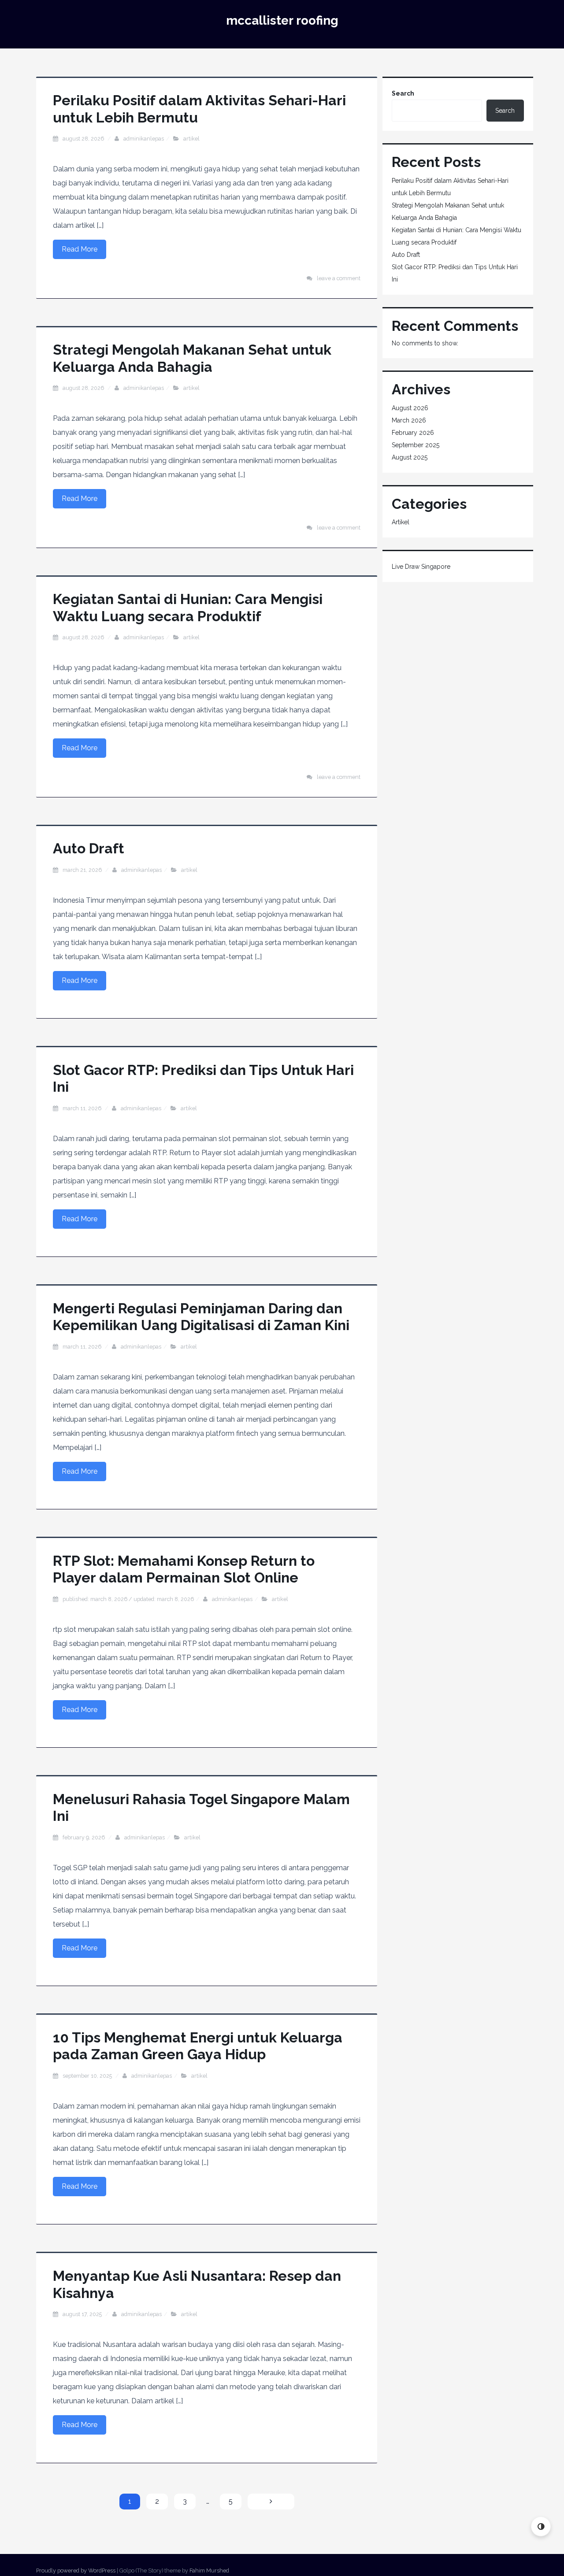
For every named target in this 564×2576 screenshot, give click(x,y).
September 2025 (416, 445)
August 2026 (410, 408)
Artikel (191, 139)
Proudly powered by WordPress (76, 2570)
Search (403, 93)
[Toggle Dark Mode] (541, 2526)
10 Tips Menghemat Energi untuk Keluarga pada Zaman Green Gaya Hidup (198, 2046)
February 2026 (413, 433)
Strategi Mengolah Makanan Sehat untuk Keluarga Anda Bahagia (192, 358)
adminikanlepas (144, 139)
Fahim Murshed (209, 2570)
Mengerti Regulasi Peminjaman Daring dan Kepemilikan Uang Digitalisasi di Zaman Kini (201, 1317)
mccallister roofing (282, 20)
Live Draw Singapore (421, 567)
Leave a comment (339, 278)
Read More (80, 249)
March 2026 (409, 420)
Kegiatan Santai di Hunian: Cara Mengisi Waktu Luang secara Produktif (188, 607)
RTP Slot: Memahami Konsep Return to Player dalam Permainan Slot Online (184, 1569)
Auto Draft (89, 848)
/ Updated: (128, 1599)
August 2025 (410, 457)
